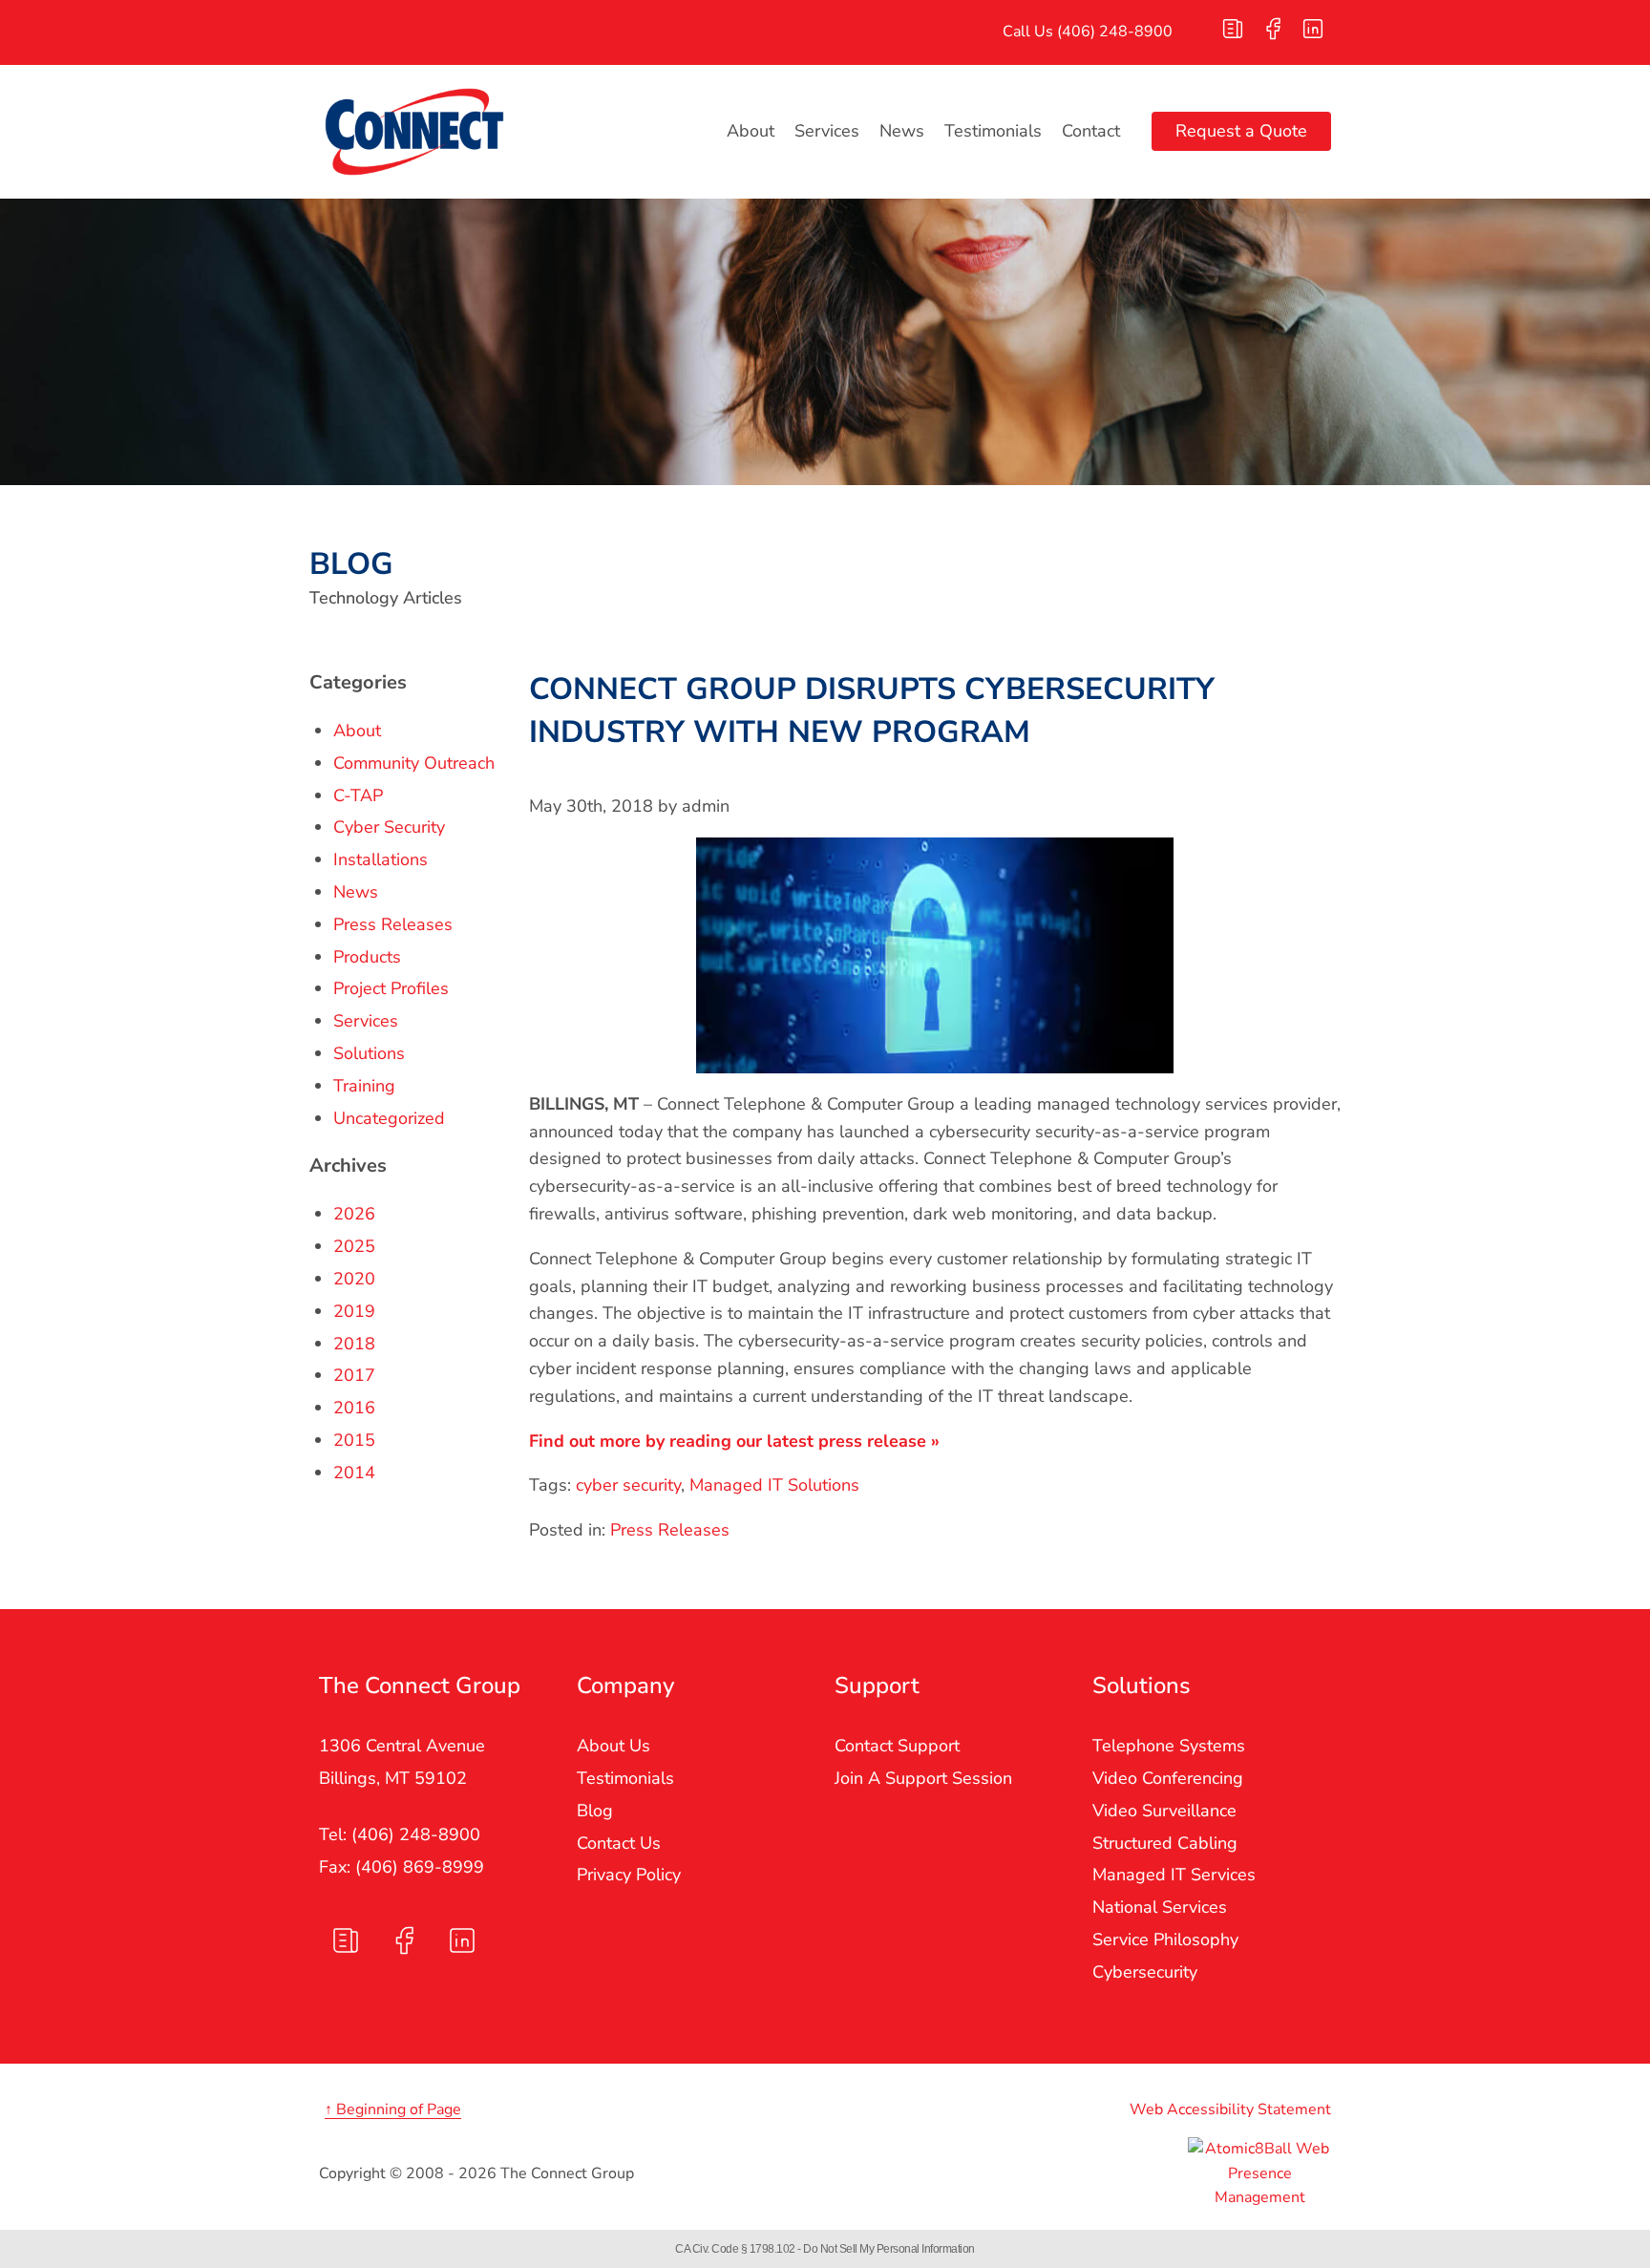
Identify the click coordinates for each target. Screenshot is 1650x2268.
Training (364, 1086)
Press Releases (670, 1530)
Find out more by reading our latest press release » (734, 1441)
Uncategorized (389, 1118)
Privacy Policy (629, 1875)
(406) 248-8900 (1115, 32)
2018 (354, 1344)
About (751, 131)
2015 (354, 1440)
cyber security (628, 1485)
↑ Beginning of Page (393, 2109)
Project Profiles (391, 988)
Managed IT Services (1174, 1875)
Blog (595, 1811)
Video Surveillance (1164, 1811)
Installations (381, 859)
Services (827, 131)
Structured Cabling (1165, 1843)
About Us (613, 1746)
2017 (354, 1375)
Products (367, 957)
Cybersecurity (1145, 1972)
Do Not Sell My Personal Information (889, 2249)
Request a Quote (1241, 131)
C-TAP (358, 795)
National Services (1160, 1907)
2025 (354, 1246)
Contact (1091, 131)
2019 (354, 1311)
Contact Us (619, 1843)
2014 (354, 1473)
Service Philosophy (1165, 1939)
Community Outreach (414, 763)
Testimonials (993, 131)
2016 (354, 1408)
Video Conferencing (1168, 1778)
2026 (354, 1214)
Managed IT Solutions (774, 1485)
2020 (354, 1279)
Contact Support (897, 1746)
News (902, 131)
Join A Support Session (923, 1778)
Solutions (369, 1053)
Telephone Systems (1169, 1746)
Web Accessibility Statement (1230, 2109)
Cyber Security (389, 827)
